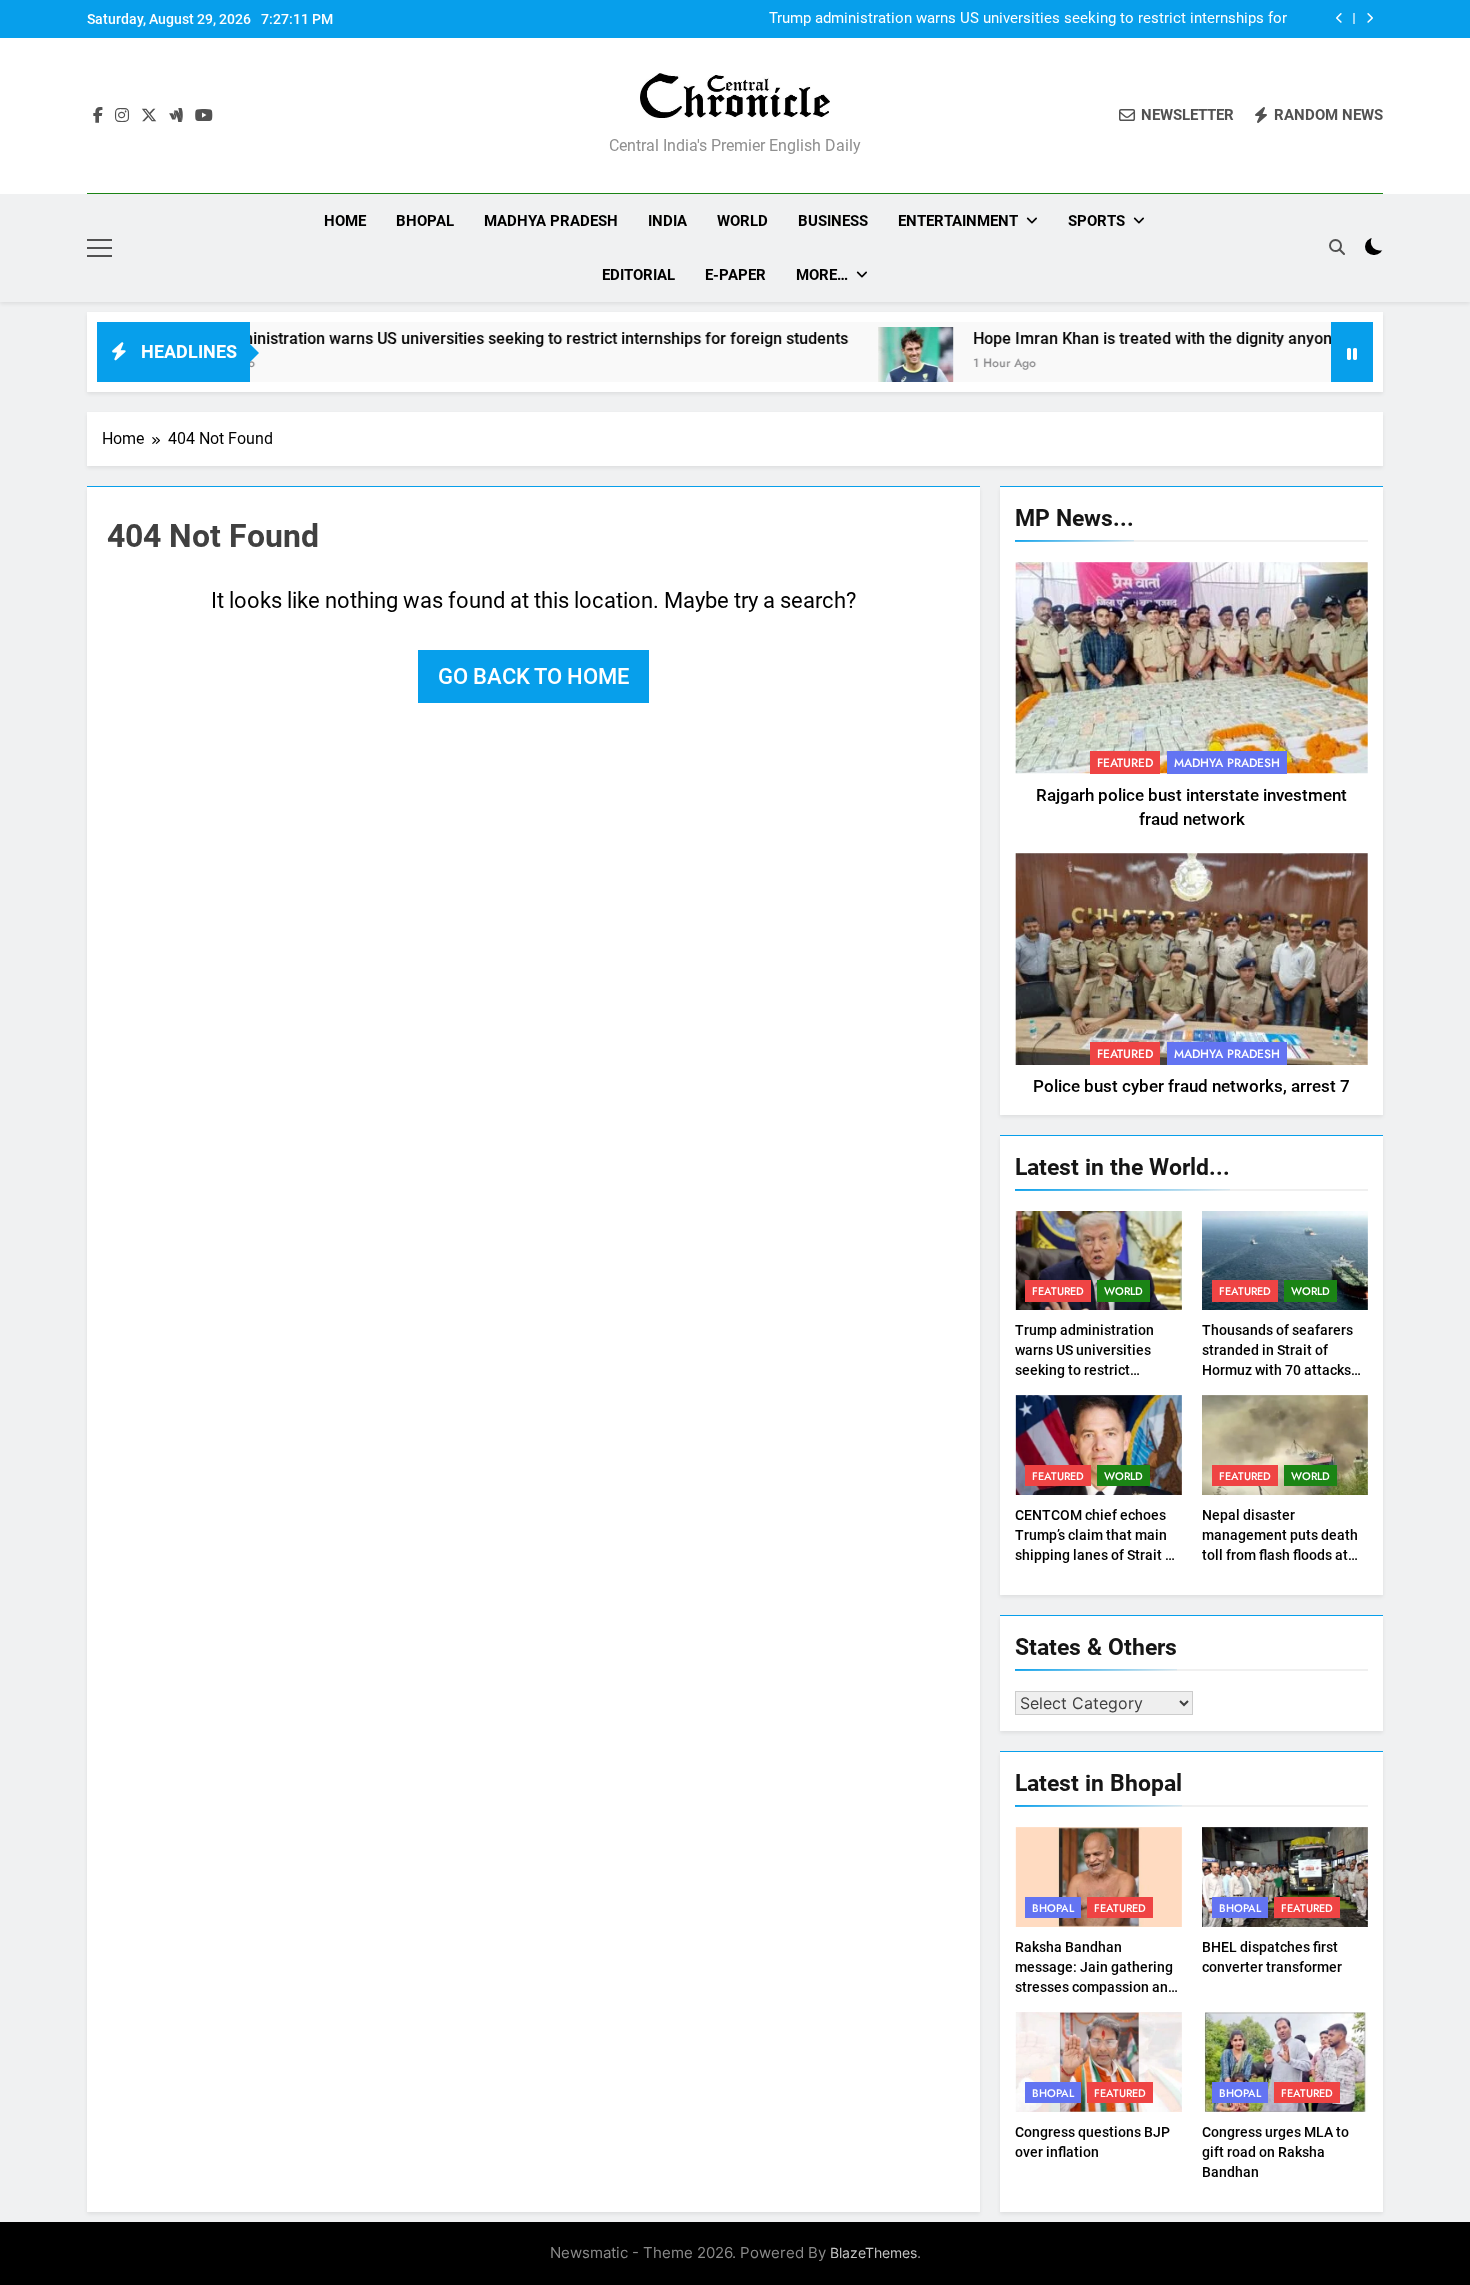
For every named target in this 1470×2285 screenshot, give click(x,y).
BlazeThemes (873, 2252)
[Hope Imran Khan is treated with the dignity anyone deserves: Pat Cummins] (840, 364)
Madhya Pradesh (551, 221)
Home (345, 221)
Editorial (638, 275)
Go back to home (533, 676)
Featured (1125, 763)
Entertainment (958, 221)
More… (822, 275)
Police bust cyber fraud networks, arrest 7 (1191, 1086)
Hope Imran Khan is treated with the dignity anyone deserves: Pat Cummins (1169, 338)
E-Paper (735, 275)
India (667, 221)
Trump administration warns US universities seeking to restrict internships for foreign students (1028, 19)
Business (833, 221)
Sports (1096, 221)
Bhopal (425, 221)
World (742, 221)
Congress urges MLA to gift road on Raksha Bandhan (1275, 2152)
